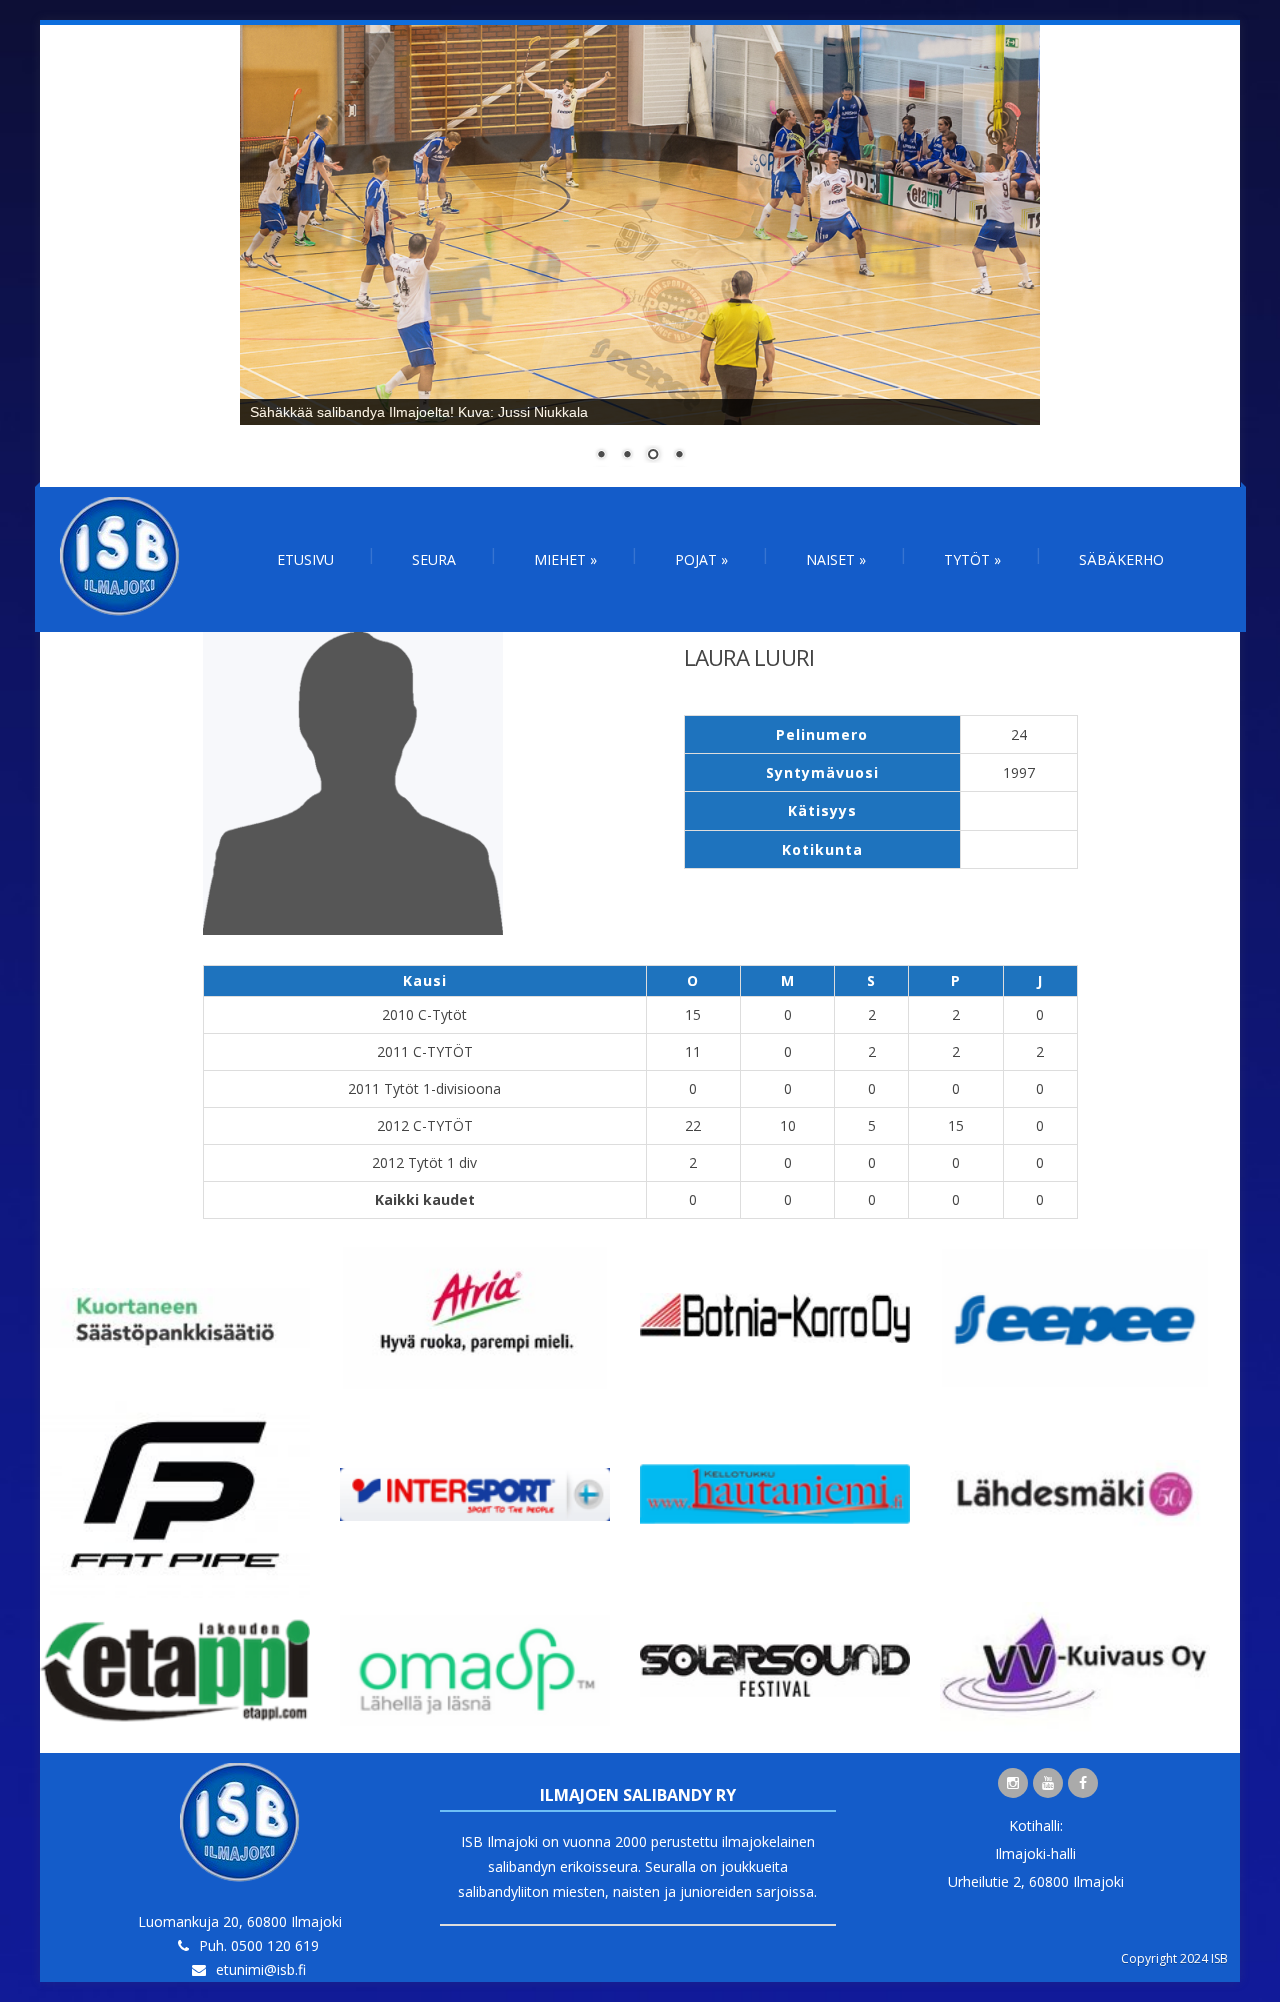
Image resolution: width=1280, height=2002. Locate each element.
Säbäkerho (1121, 559)
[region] (640, 256)
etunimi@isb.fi (261, 1969)
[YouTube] (1048, 1783)
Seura (434, 559)
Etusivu (305, 559)
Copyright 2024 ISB (1174, 1958)
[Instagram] (1013, 1783)
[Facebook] (1083, 1783)
